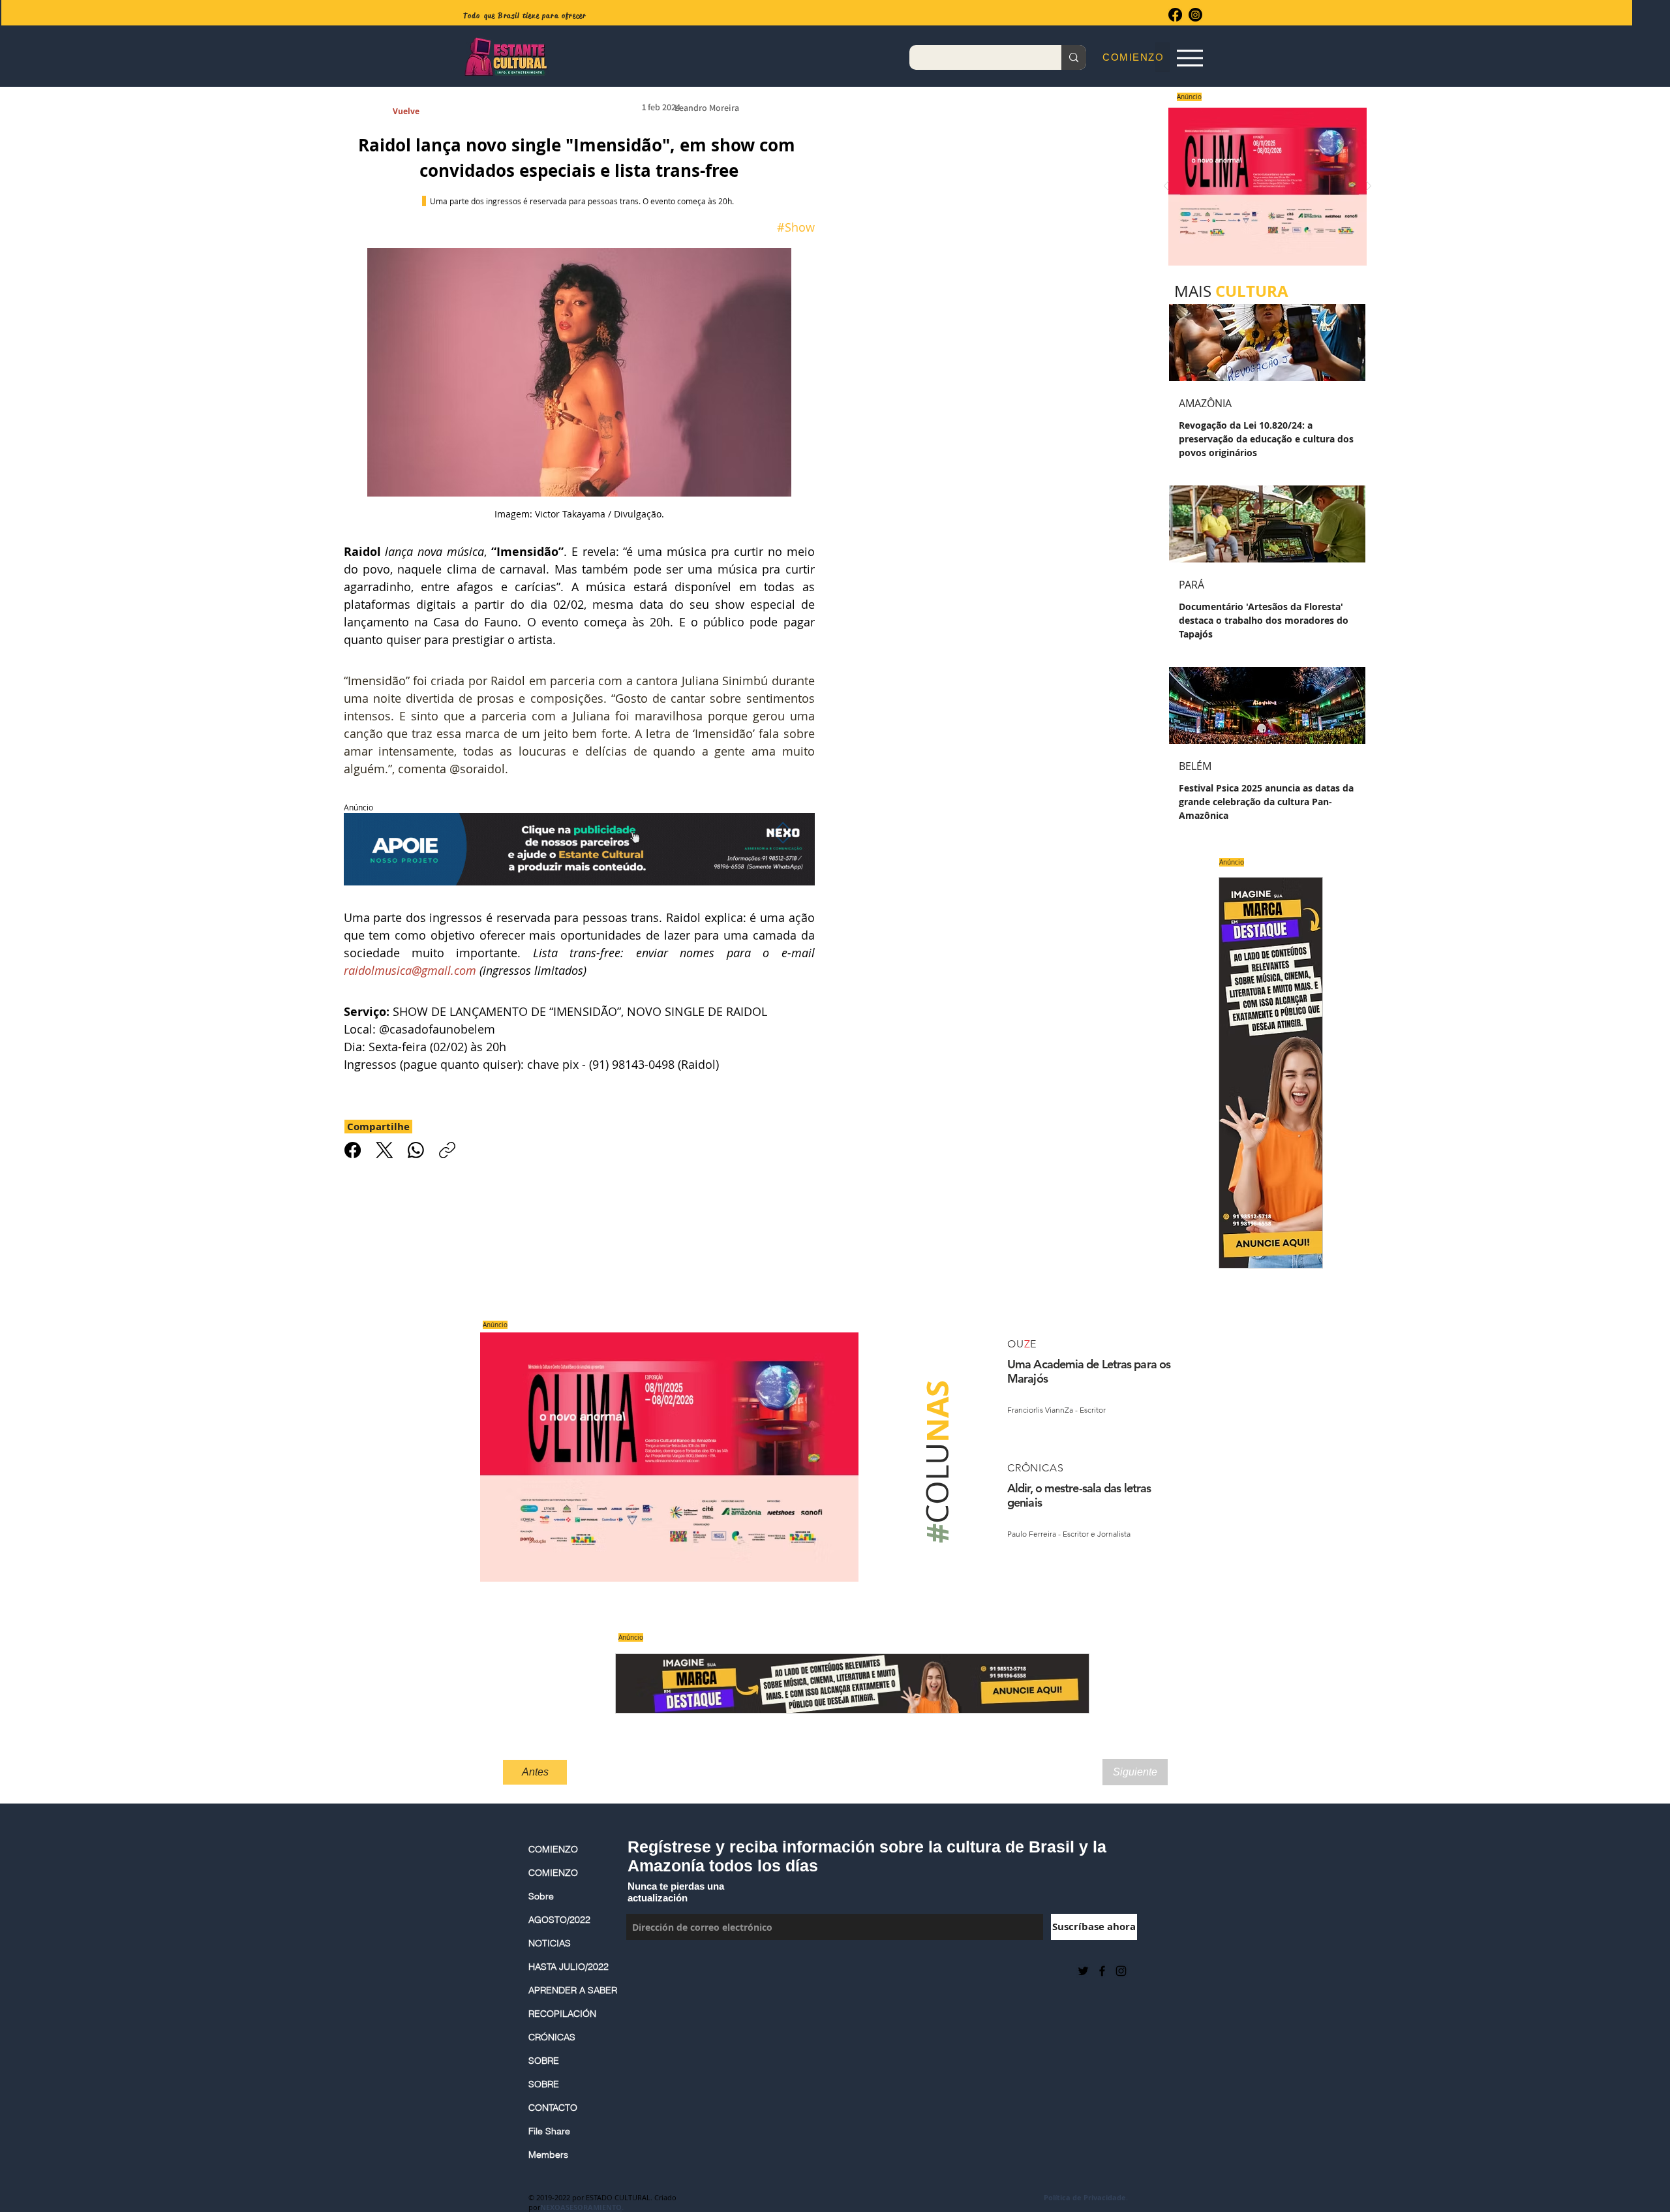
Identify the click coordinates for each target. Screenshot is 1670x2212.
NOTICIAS (550, 1943)
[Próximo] (1369, 187)
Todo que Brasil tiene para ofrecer (525, 16)
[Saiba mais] (1263, 186)
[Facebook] (1175, 15)
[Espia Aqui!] (1190, 58)
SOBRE (544, 2061)
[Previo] (1166, 187)
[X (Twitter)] (385, 1150)
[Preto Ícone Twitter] (1083, 1971)
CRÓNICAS (552, 2037)
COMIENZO (553, 1849)
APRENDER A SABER (571, 1990)
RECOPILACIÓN (562, 2014)
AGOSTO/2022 (559, 1920)
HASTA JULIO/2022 (569, 1967)
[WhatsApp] (416, 1150)
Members (548, 2155)
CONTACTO (553, 2108)
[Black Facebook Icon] (1102, 1971)
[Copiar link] (447, 1150)
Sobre (541, 1896)
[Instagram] (1195, 15)
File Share (549, 2131)
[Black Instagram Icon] (1121, 1971)
